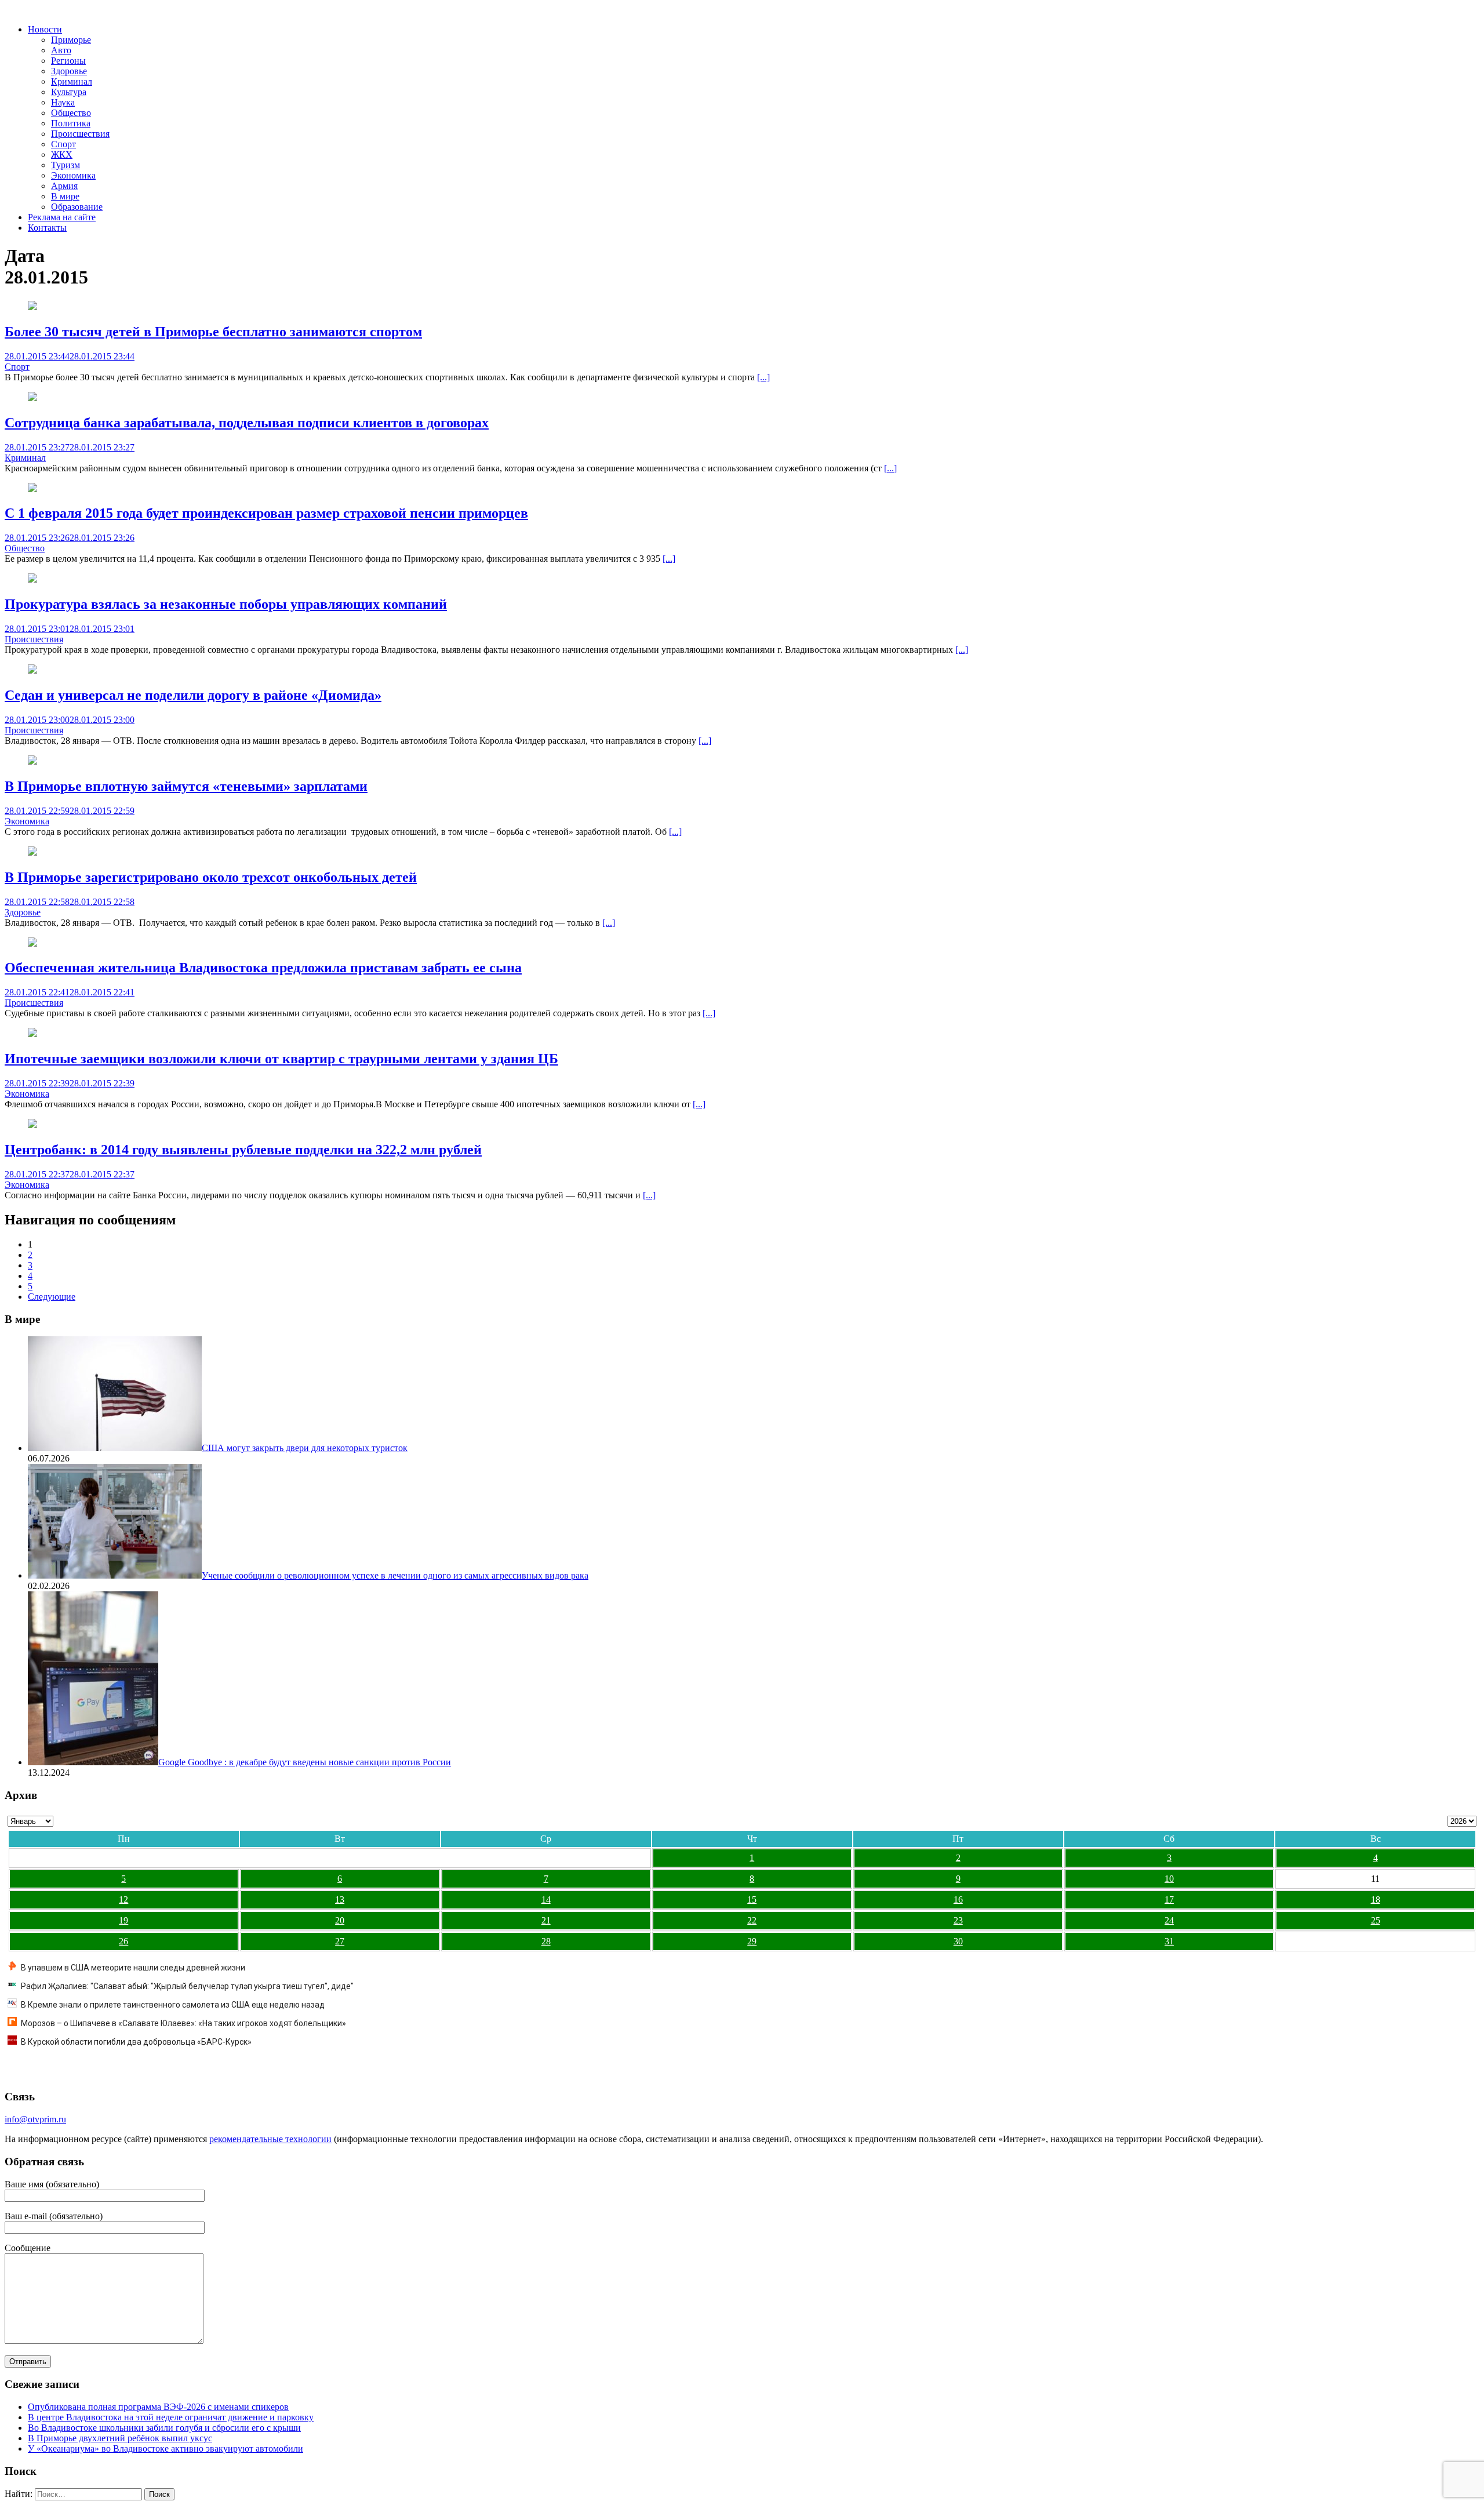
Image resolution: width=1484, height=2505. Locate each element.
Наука (63, 102)
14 (546, 1899)
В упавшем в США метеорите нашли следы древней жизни (133, 1968)
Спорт (63, 144)
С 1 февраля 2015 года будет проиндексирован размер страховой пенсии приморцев (266, 513)
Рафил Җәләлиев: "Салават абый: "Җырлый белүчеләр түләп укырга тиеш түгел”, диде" (187, 1986)
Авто (61, 50)
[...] (763, 377)
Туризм (66, 165)
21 (546, 1920)
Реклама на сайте (62, 217)
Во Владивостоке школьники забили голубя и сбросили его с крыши (164, 2428)
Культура (69, 92)
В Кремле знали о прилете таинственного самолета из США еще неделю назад (173, 2005)
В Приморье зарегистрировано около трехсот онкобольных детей (211, 877)
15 (752, 1899)
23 (958, 1920)
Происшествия (80, 134)
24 (1169, 1920)
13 (340, 1899)
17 (1169, 1899)
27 (340, 1941)
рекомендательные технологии (270, 2139)
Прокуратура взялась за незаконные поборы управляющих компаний (226, 604)
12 (123, 1899)
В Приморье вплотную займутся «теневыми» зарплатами (186, 786)
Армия (64, 186)
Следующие (52, 1297)
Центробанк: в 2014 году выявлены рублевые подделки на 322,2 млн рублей (243, 1150)
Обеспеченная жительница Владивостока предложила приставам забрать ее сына (263, 968)
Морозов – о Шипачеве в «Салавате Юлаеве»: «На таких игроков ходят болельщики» (183, 2023)
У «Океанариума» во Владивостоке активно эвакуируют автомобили (166, 2448)
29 (752, 1941)
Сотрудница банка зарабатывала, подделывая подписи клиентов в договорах (247, 423)
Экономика (73, 175)
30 (958, 1941)
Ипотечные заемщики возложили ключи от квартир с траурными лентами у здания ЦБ (281, 1059)
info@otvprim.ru (35, 2119)
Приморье (71, 40)
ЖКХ (62, 154)
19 (123, 1920)
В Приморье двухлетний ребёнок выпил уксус (120, 2438)
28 (546, 1941)
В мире (65, 196)
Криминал (72, 81)
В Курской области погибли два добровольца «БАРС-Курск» (136, 2042)
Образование (77, 207)
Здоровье (69, 71)
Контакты (47, 228)
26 (123, 1941)
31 (1169, 1941)
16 (958, 1899)
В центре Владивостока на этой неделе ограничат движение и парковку (171, 2417)
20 (340, 1920)
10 (1169, 1879)
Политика (71, 123)
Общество (71, 113)
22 (752, 1920)
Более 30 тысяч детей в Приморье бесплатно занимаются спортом (213, 332)
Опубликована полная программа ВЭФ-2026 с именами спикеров (158, 2407)
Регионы (68, 61)
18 (1376, 1899)
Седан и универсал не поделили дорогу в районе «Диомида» (193, 695)
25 (1376, 1920)
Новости (45, 29)
